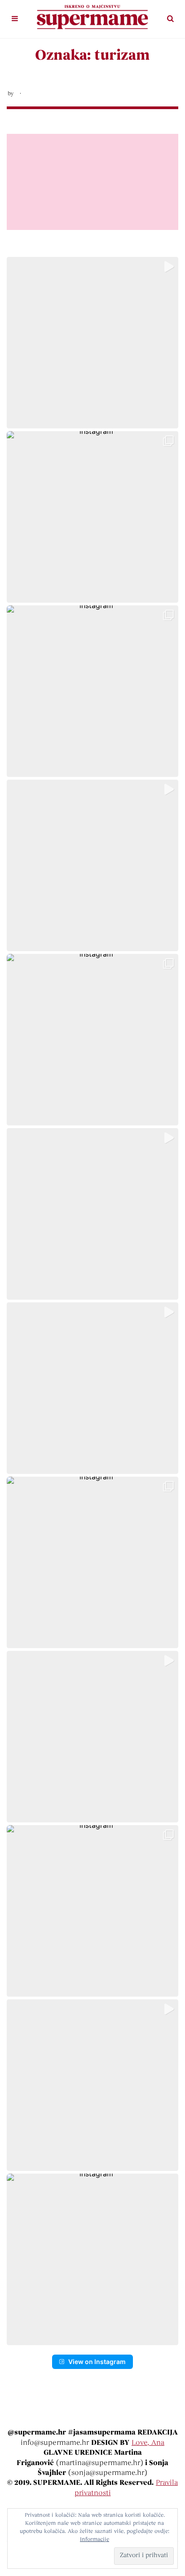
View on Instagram (97, 2362)
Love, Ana (148, 2443)
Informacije (95, 2540)
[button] (92, 343)
